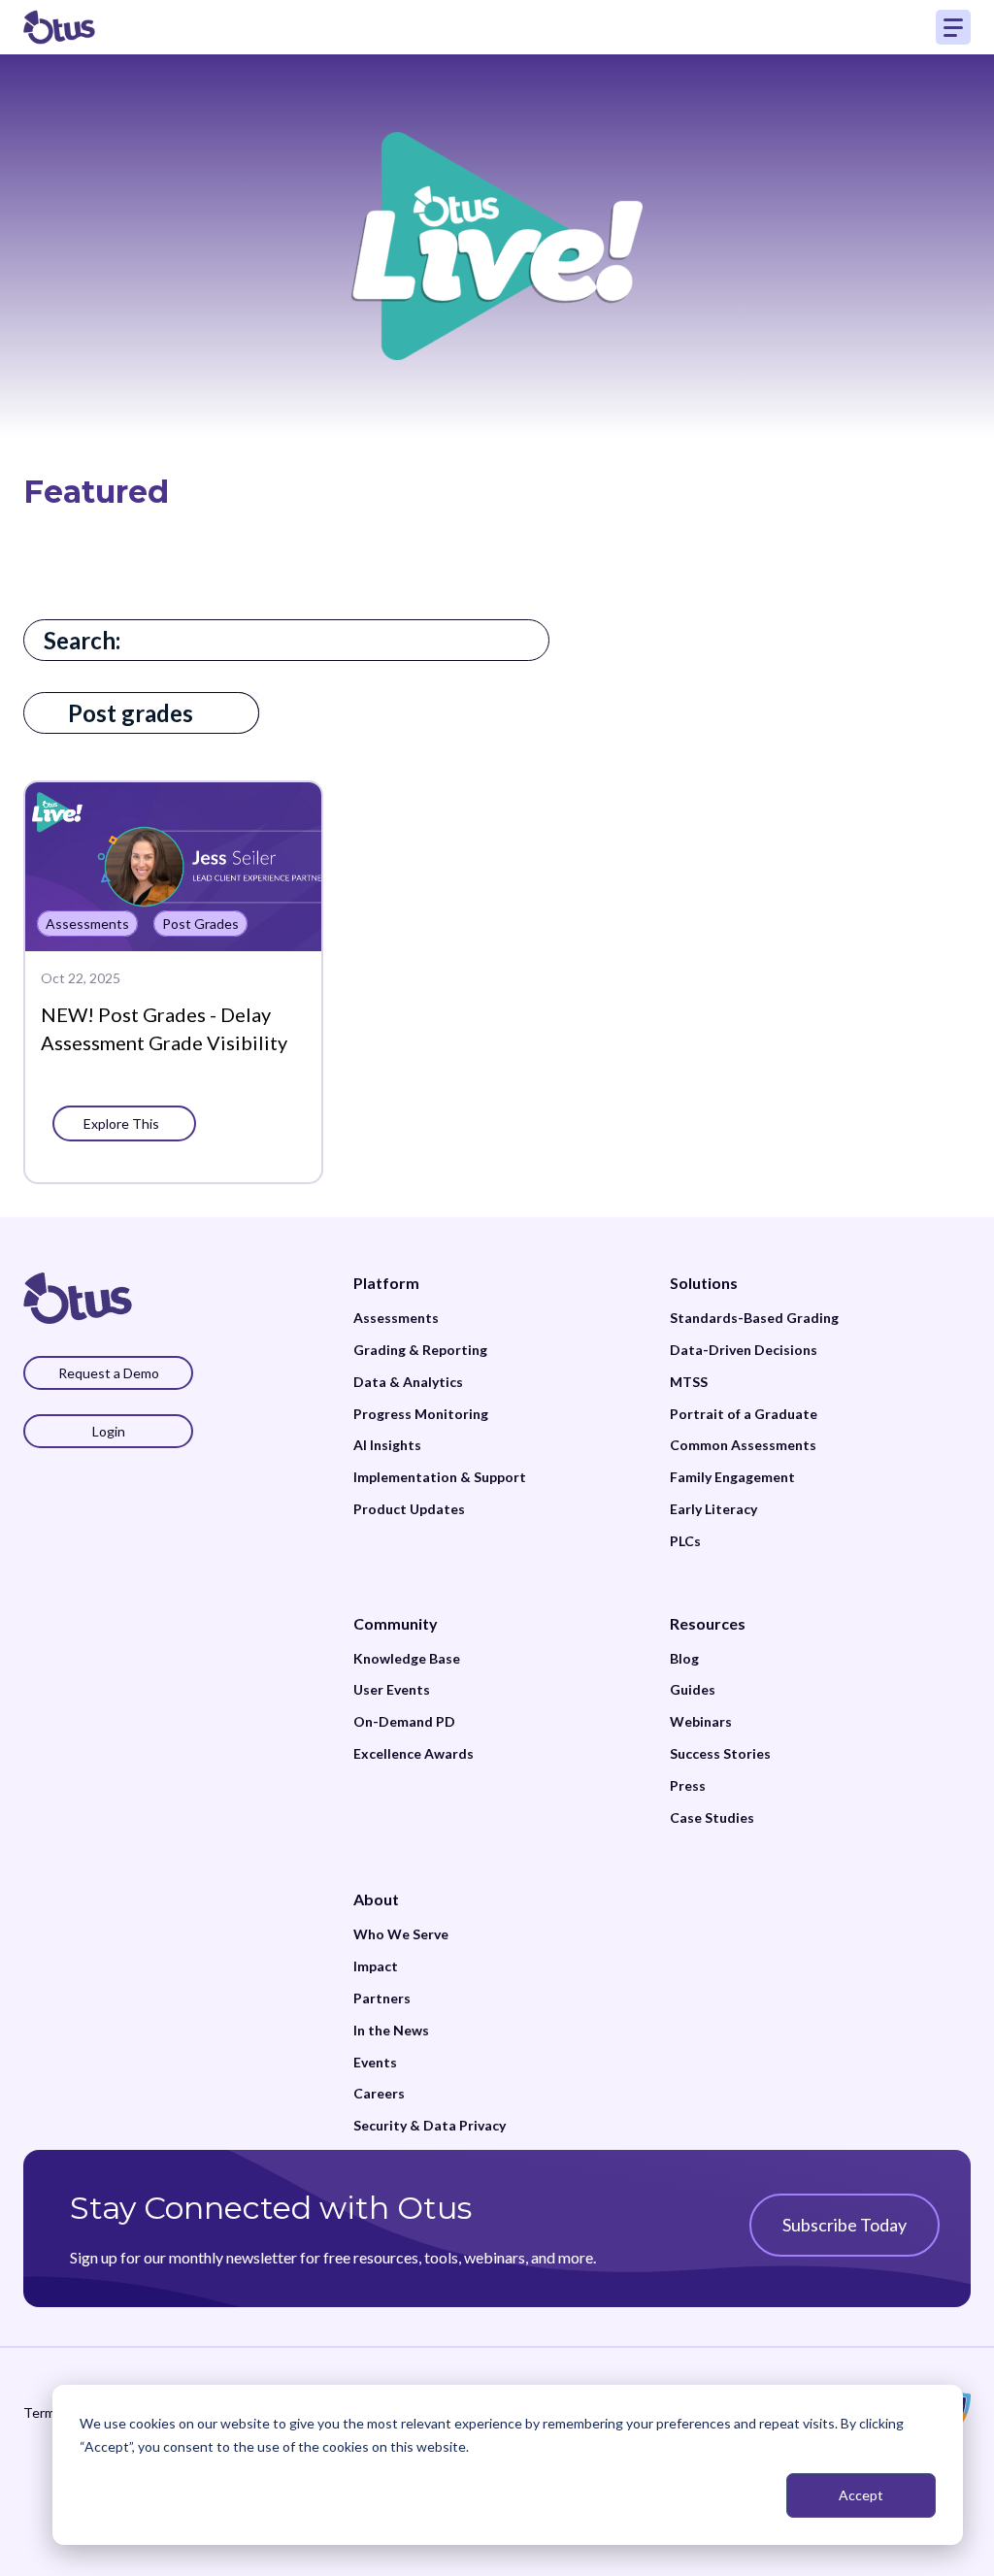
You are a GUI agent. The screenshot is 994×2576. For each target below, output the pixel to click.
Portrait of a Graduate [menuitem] (744, 1414)
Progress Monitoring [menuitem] (421, 1414)
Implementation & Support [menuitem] (440, 1477)
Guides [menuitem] (693, 1690)
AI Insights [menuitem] (387, 1445)
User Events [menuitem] (392, 1690)
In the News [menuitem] (391, 2031)
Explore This (124, 1123)
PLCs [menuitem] (685, 1541)
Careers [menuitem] (379, 2094)
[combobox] (286, 640)
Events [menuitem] (375, 2063)
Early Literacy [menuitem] (713, 1509)
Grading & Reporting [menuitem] (420, 1350)
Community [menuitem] (396, 1623)
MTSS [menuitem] (689, 1382)
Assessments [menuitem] (396, 1318)
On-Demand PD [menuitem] (404, 1722)
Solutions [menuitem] (704, 1283)
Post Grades (200, 924)
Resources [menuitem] (708, 1623)
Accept (861, 2495)
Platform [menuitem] (386, 1283)
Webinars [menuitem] (701, 1722)
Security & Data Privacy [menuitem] (430, 2126)
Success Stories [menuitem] (720, 1754)
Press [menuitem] (688, 1786)
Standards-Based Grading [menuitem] (754, 1318)
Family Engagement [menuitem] (732, 1477)
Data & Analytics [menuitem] (408, 1382)
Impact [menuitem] (376, 1966)
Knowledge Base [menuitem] (407, 1659)
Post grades (131, 713)
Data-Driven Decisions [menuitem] (744, 1350)
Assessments (87, 924)
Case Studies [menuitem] (712, 1818)
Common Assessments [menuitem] (743, 1445)
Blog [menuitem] (684, 1659)
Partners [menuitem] (382, 1998)
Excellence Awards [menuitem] (414, 1754)
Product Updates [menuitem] (409, 1509)
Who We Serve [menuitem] (401, 1934)
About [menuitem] (376, 1899)
